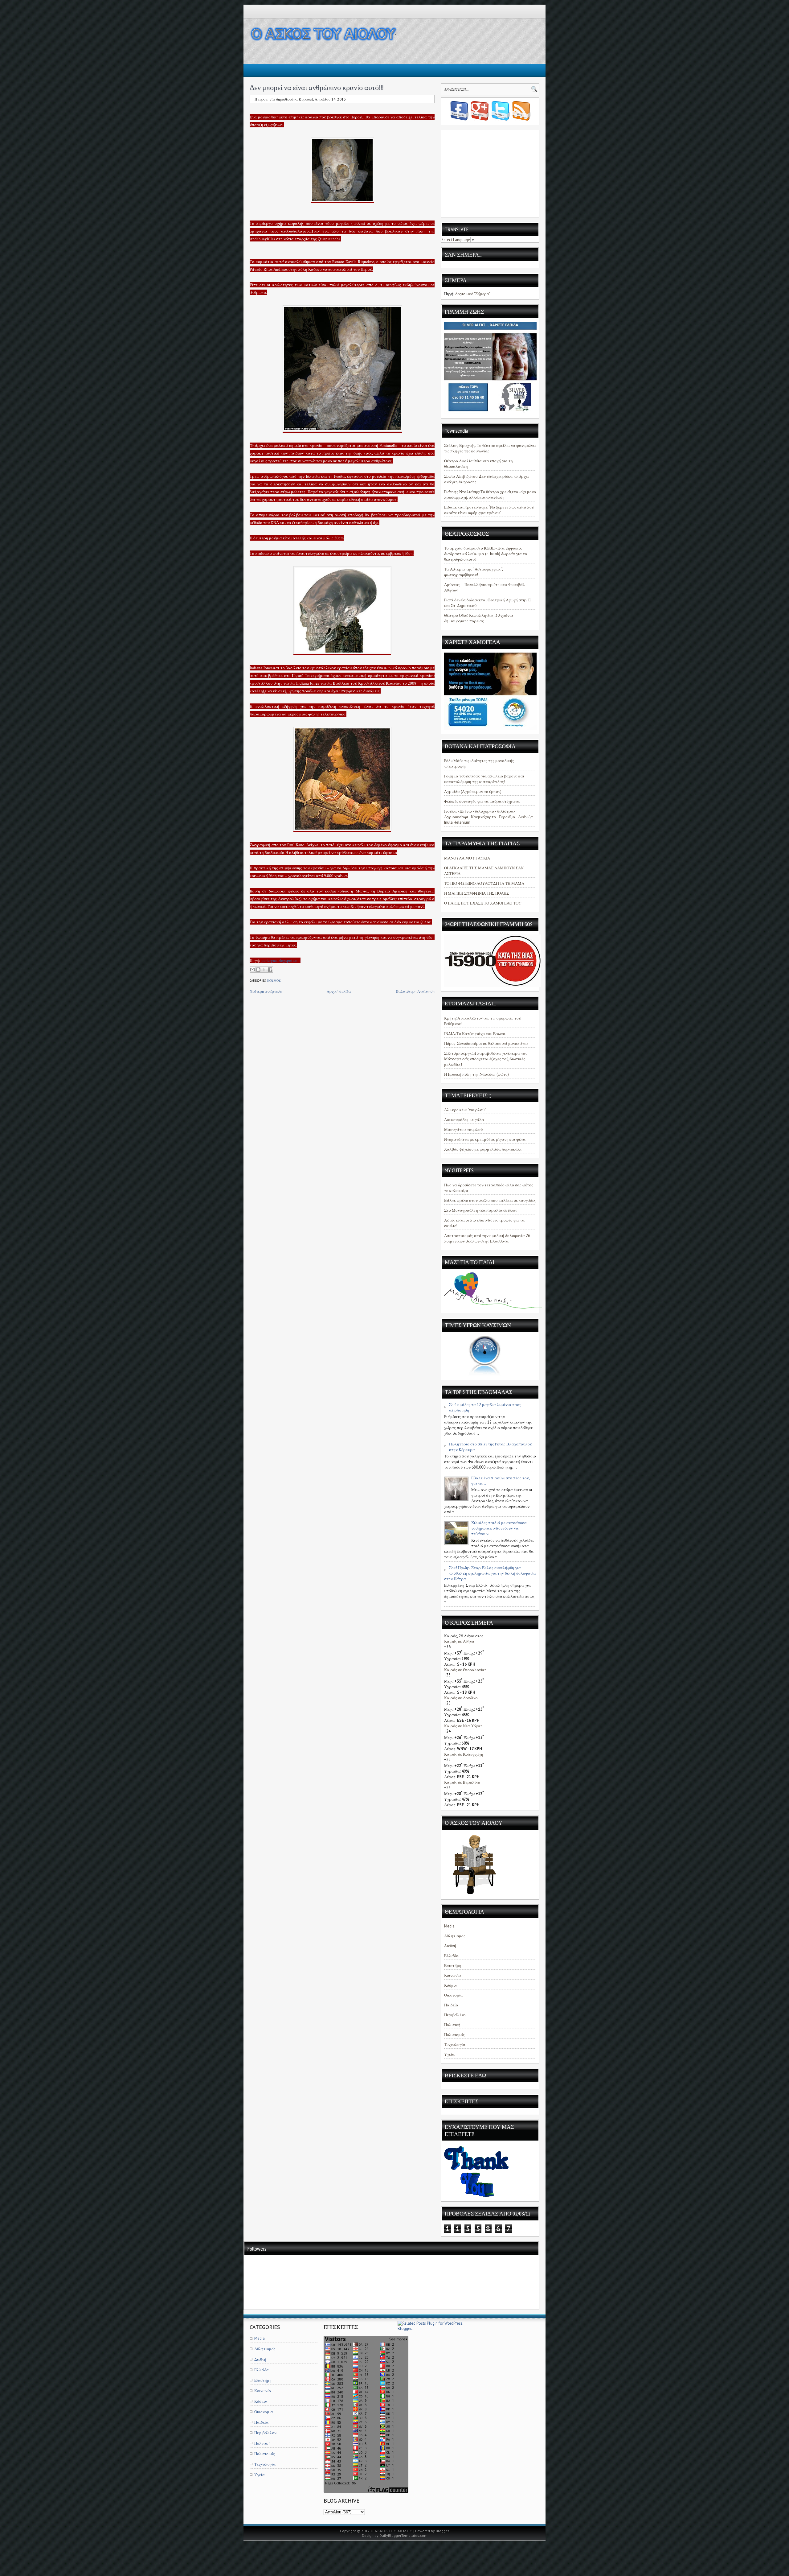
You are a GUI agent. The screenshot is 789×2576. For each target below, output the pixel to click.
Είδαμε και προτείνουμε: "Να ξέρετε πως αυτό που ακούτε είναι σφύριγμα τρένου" (489, 510)
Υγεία (449, 2054)
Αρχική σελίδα (339, 991)
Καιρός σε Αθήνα (459, 1641)
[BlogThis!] (258, 970)
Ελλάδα (451, 1956)
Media (449, 1926)
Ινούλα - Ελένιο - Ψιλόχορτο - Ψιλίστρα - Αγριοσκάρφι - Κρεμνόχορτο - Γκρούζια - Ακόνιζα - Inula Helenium (489, 817)
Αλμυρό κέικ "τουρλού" (465, 1110)
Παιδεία (451, 2005)
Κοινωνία (453, 1975)
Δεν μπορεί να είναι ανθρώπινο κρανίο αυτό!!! (317, 87)
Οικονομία (454, 1995)
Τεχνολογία (455, 2044)
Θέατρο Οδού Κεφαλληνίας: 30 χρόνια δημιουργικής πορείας (479, 618)
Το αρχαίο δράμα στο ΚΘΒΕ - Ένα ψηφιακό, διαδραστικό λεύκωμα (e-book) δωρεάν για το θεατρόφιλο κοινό (486, 554)
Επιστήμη (453, 1966)
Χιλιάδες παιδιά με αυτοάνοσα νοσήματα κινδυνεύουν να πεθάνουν (499, 1528)
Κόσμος (274, 981)
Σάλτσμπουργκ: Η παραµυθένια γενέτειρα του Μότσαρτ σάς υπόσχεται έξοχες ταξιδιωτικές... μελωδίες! (486, 1059)
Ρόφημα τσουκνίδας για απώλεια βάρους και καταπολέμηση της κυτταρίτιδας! (484, 779)
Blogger (442, 2531)
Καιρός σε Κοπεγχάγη (464, 1754)
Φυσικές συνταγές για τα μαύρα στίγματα (482, 801)
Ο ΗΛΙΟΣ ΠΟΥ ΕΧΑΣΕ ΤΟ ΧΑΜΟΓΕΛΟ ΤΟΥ (483, 903)
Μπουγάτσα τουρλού (463, 1129)
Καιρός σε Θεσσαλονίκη (465, 1670)
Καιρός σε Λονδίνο (461, 1698)
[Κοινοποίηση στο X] (264, 970)
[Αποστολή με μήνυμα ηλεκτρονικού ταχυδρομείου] (252, 970)
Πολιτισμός (454, 2035)
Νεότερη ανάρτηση (266, 991)
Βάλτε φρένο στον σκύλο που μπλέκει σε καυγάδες (490, 1200)
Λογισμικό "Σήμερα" (473, 294)
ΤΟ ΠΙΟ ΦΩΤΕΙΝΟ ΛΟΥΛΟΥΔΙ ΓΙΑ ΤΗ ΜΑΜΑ (484, 883)
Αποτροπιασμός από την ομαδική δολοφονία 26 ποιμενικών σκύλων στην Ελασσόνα (487, 1238)
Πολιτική (452, 2025)
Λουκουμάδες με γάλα (464, 1120)
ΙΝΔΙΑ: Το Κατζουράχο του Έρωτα (475, 1034)
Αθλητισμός (455, 1936)
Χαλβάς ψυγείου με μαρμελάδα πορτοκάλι (483, 1149)
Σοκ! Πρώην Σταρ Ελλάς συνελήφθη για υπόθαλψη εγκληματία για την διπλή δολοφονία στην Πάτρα (490, 1573)
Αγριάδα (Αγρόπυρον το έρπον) (473, 791)
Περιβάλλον (455, 2015)
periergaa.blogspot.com (281, 960)
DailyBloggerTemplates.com (403, 2535)
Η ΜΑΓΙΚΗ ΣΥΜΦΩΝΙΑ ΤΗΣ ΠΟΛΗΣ (476, 893)
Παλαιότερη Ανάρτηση (415, 991)
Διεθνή (450, 1946)
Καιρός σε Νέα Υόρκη (463, 1726)
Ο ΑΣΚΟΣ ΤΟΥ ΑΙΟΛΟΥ (392, 2531)
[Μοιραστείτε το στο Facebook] (270, 970)
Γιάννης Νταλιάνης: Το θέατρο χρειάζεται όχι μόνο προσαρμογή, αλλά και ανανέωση (490, 495)
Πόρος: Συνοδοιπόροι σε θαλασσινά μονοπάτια (486, 1043)
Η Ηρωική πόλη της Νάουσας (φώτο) (476, 1074)
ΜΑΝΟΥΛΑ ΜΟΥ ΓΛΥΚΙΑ (467, 858)
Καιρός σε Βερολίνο (462, 1782)
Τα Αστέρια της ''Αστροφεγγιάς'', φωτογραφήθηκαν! (473, 572)
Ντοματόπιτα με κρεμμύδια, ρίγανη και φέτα (485, 1139)
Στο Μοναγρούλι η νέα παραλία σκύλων (481, 1210)
